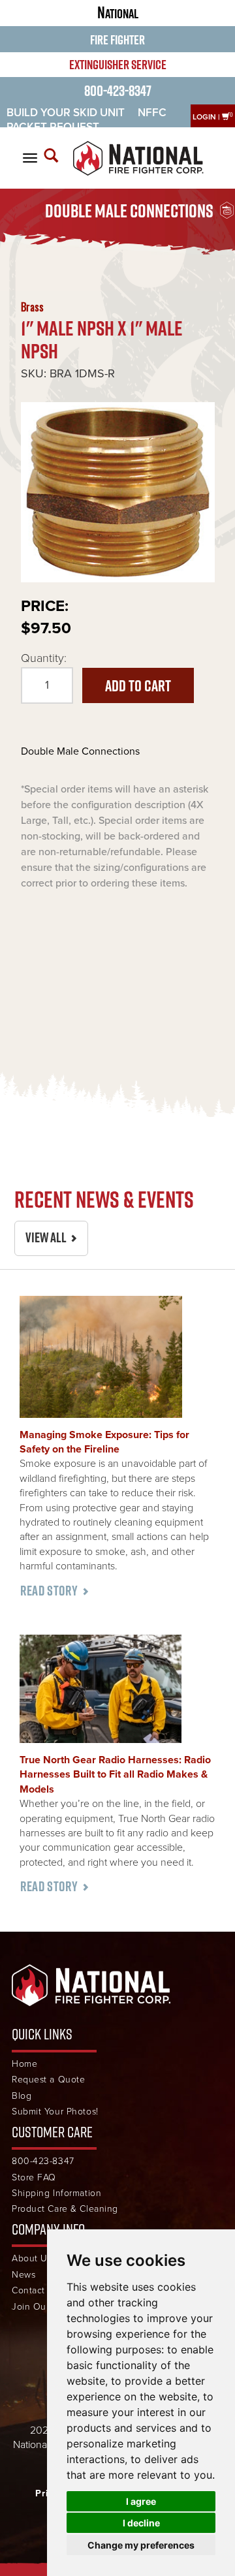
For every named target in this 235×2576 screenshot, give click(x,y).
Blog (22, 2096)
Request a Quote (48, 2080)
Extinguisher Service (118, 65)
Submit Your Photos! (55, 2112)
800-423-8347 (118, 90)
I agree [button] (141, 2501)
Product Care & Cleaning (65, 2209)
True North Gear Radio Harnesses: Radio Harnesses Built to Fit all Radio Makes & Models (115, 1775)
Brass (32, 307)
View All (46, 1237)
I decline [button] (141, 2523)
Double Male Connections (129, 211)
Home (24, 2064)
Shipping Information (56, 2193)
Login (204, 117)
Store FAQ (34, 2177)
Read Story (49, 1591)
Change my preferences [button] (141, 2545)
